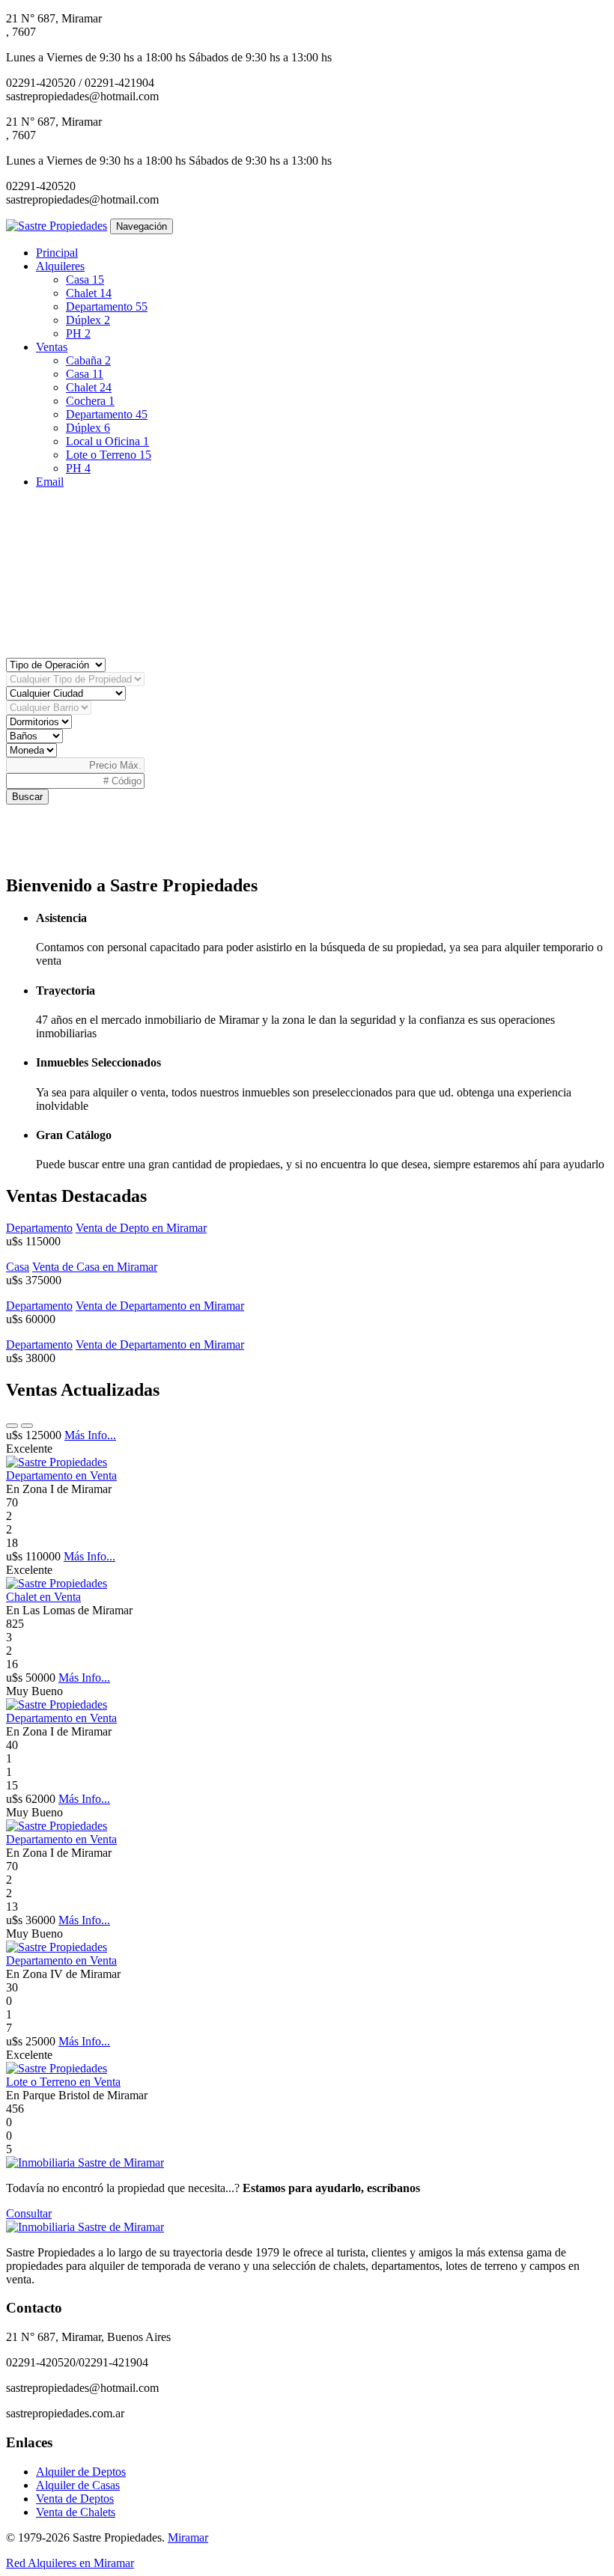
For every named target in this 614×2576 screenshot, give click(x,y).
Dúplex (88, 320)
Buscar (27, 797)
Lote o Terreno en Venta (63, 2082)
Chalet (89, 293)
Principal (57, 253)
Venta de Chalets (76, 2512)
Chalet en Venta (43, 1597)
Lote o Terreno (109, 455)
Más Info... (90, 1435)
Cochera (90, 401)
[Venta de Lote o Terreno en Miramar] (57, 2068)
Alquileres (60, 266)
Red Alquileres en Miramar (70, 2563)
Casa (85, 280)
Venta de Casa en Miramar (95, 1267)
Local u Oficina (107, 441)
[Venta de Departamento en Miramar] (57, 1462)
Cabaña (88, 360)
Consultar (29, 2213)
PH (78, 333)
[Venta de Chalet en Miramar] (57, 1583)
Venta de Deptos (75, 2499)
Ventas (52, 347)
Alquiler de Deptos (81, 2472)
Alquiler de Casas (78, 2485)
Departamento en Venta (61, 1475)
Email (50, 482)
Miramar (188, 2537)
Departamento (107, 306)
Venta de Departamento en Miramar (160, 1306)
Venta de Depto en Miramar (141, 1228)
